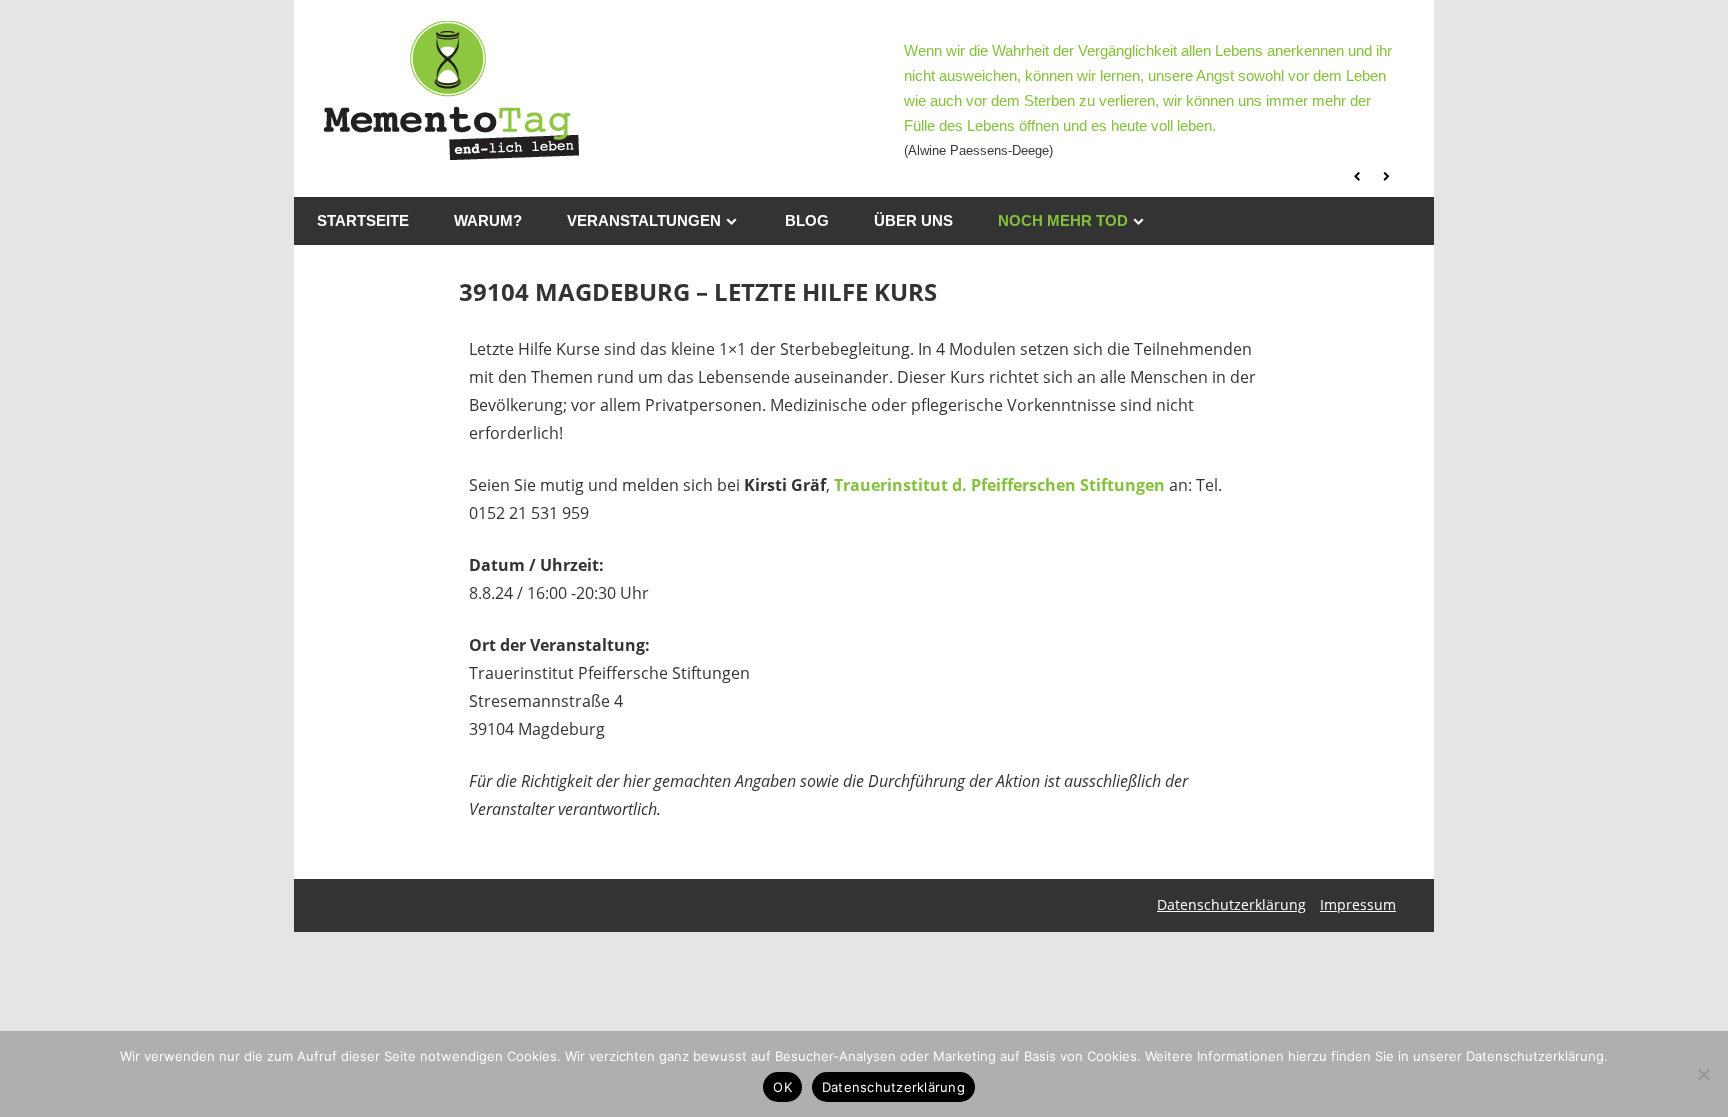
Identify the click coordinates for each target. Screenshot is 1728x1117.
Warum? (488, 220)
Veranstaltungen (644, 220)
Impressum (1358, 904)
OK (782, 1087)
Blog (807, 220)
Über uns (913, 220)
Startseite (363, 220)
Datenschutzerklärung (1231, 904)
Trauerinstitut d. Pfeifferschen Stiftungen (999, 485)
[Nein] (1703, 1074)
